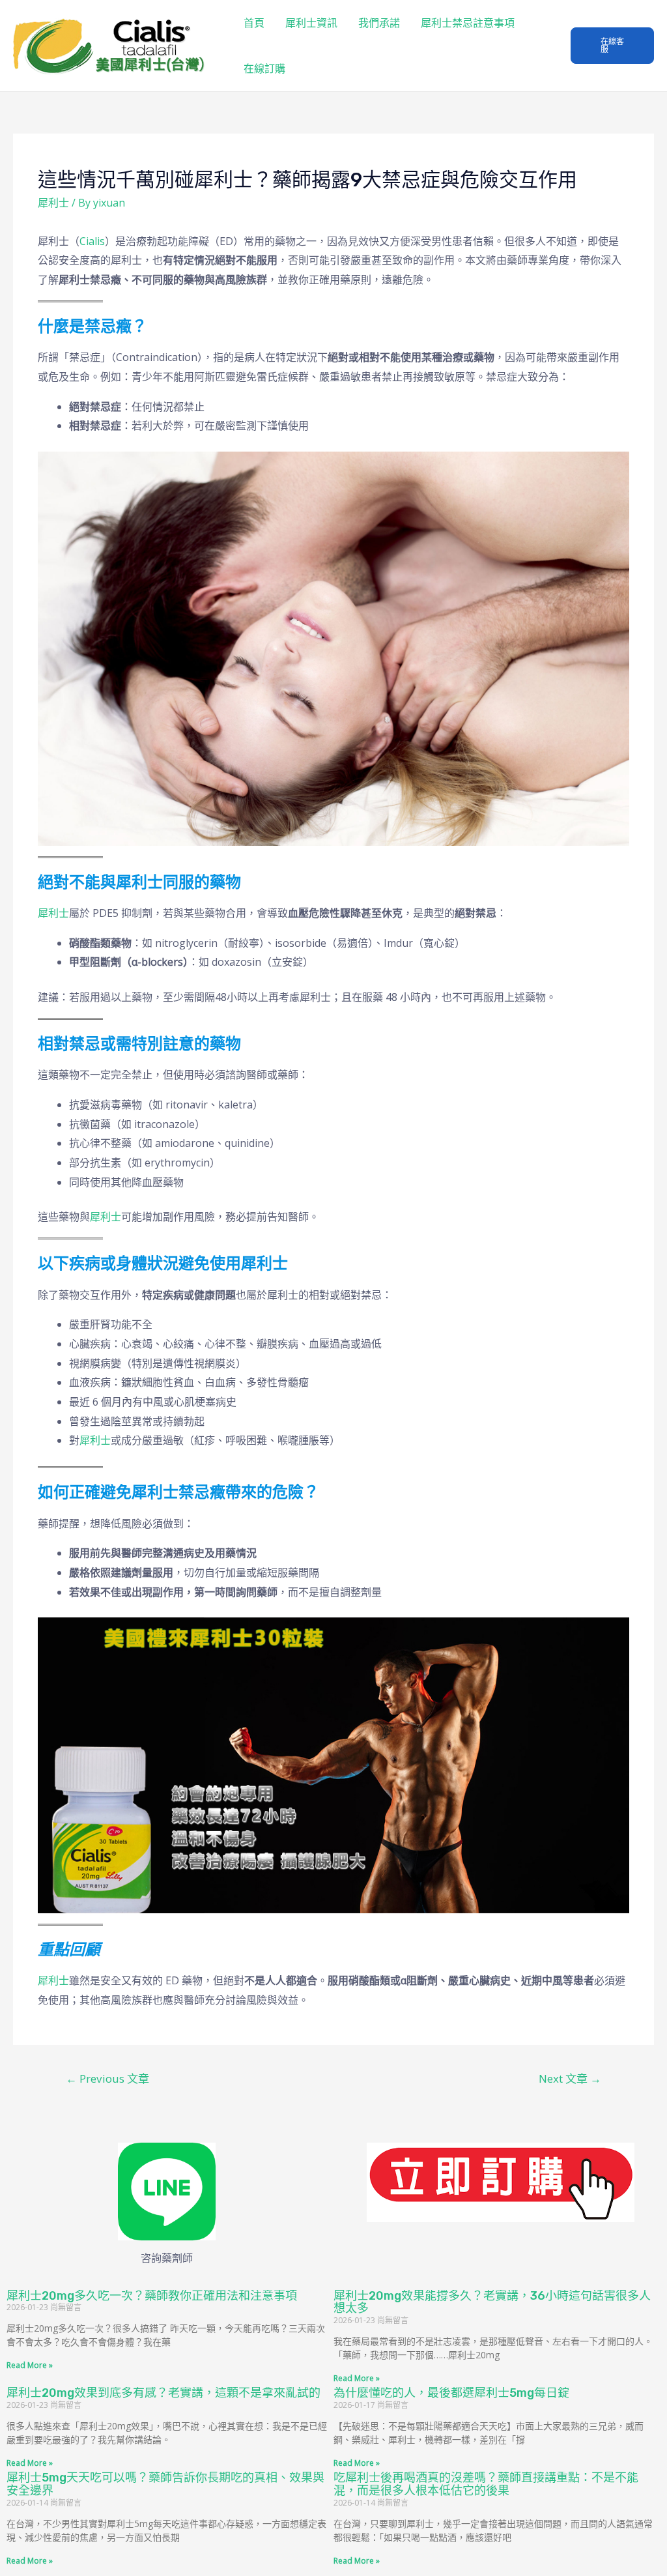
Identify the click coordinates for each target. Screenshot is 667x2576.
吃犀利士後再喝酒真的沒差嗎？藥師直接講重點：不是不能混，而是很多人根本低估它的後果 (486, 2484)
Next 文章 (570, 2078)
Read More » (30, 2365)
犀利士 (53, 203)
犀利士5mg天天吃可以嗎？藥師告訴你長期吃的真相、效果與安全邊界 (165, 2484)
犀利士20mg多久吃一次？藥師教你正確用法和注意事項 (152, 2296)
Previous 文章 (107, 2078)
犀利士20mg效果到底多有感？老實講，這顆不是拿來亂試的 (163, 2393)
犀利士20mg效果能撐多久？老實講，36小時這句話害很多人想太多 (492, 2302)
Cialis (92, 241)
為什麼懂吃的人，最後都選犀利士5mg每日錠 (451, 2393)
